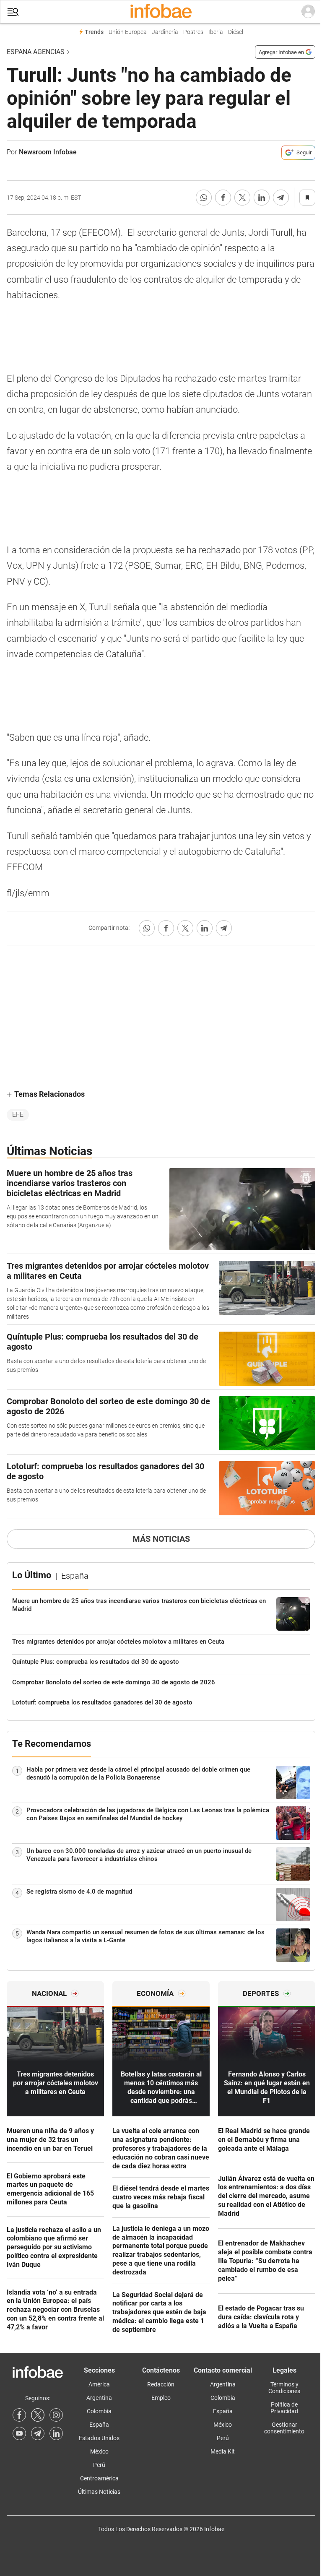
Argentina (99, 2398)
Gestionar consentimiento (284, 2428)
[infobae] (161, 12)
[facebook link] (19, 2415)
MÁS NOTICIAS (161, 1539)
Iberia (216, 32)
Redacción (161, 2384)
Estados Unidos (99, 2438)
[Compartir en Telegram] (281, 198)
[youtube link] (19, 2433)
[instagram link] (56, 2415)
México (99, 2451)
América (99, 2384)
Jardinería (165, 32)
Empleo (161, 2398)
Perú (99, 2465)
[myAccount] (308, 12)
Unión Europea (128, 32)
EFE (18, 1115)
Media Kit (223, 2451)
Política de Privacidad (284, 2408)
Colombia (99, 2411)
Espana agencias (36, 52)
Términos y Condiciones (284, 2388)
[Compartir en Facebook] (223, 198)
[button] (13, 12)
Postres (193, 32)
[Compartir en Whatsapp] (204, 198)
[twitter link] (38, 2415)
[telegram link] (38, 2433)
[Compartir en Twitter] (242, 198)
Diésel (236, 32)
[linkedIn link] (56, 2433)
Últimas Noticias (99, 2492)
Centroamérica (99, 2478)
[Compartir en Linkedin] (262, 198)
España (99, 2425)
